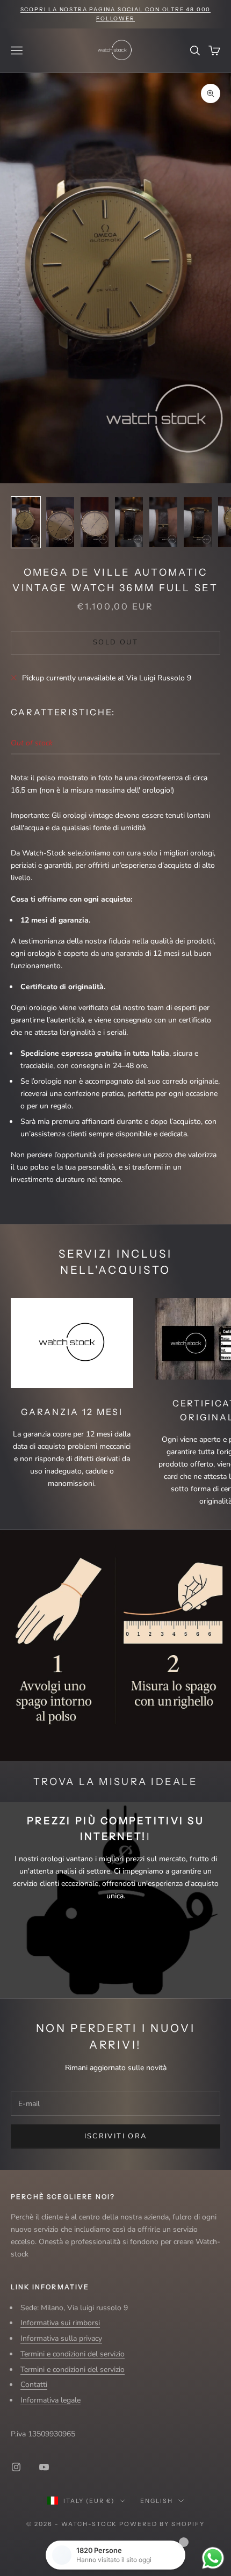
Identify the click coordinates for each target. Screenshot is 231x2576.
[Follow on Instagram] (16, 2467)
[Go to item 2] (60, 522)
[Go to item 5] (163, 522)
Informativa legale (50, 2400)
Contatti (34, 2385)
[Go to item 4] (129, 522)
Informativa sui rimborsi (60, 2323)
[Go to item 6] (198, 522)
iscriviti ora (115, 2136)
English (157, 2501)
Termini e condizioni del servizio (73, 2354)
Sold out (115, 642)
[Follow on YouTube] (44, 2467)
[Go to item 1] (26, 522)
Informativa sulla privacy (61, 2338)
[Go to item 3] (95, 522)
